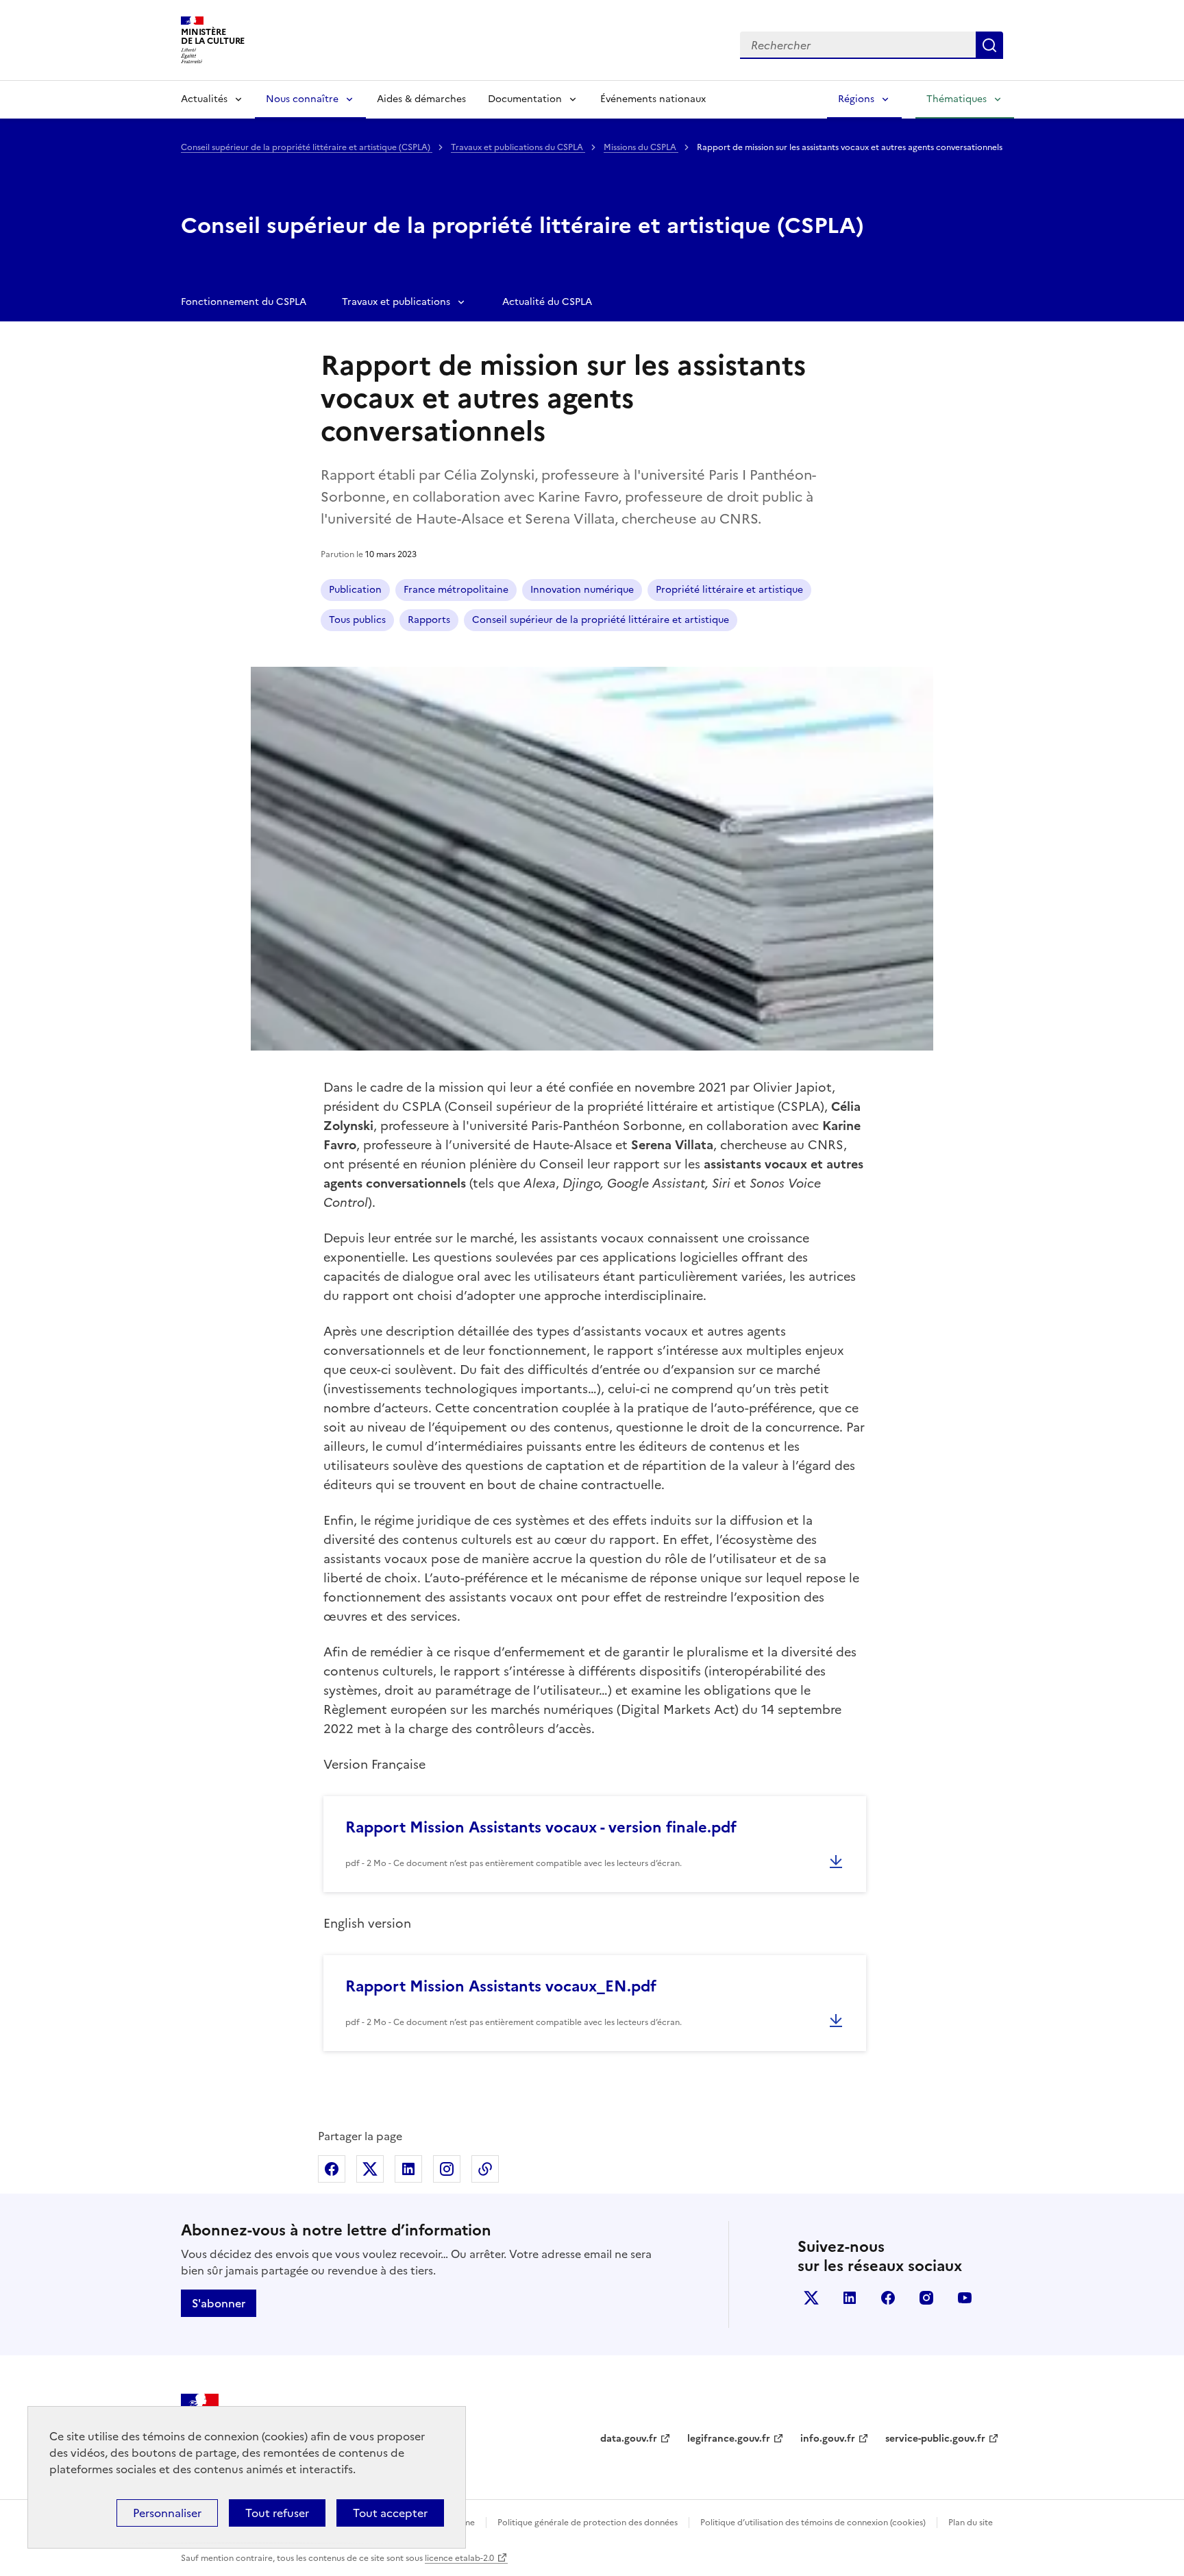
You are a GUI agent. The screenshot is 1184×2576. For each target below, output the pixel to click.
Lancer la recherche (989, 45)
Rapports (429, 620)
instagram (926, 2298)
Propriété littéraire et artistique (729, 590)
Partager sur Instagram (447, 2169)
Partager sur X (370, 2169)
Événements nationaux (653, 99)
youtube (965, 2298)
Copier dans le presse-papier (485, 2169)
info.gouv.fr (828, 2439)
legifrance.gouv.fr (729, 2439)
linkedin (850, 2298)
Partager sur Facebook (332, 2169)
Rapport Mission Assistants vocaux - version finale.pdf (541, 1827)
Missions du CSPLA (641, 147)
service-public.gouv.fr (935, 2439)
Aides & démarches (421, 99)
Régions (856, 99)
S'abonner (219, 2303)
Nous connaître (302, 99)
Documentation (525, 99)
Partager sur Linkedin (408, 2169)
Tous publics (357, 620)
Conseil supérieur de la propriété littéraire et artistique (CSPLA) (307, 147)
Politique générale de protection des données (588, 2523)
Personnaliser (167, 2513)
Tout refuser (277, 2513)
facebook (888, 2298)
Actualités (204, 99)
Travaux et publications (396, 302)
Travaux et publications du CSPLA (518, 147)
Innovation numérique (582, 590)
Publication (355, 590)
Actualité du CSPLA (547, 302)
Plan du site (971, 2523)
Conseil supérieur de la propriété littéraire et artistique (601, 620)
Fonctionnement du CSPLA (244, 302)
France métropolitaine (456, 590)
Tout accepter (390, 2513)
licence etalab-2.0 (459, 2558)
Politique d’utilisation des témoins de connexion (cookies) (813, 2523)
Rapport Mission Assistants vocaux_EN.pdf (501, 1986)
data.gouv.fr (629, 2439)
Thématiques (957, 99)
